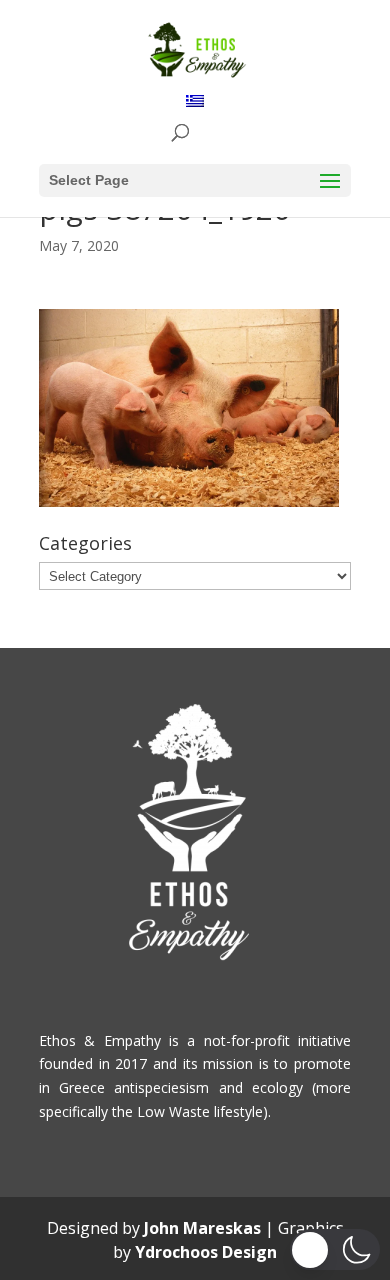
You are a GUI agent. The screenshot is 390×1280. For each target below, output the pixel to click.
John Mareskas (202, 1228)
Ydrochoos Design (206, 1252)
